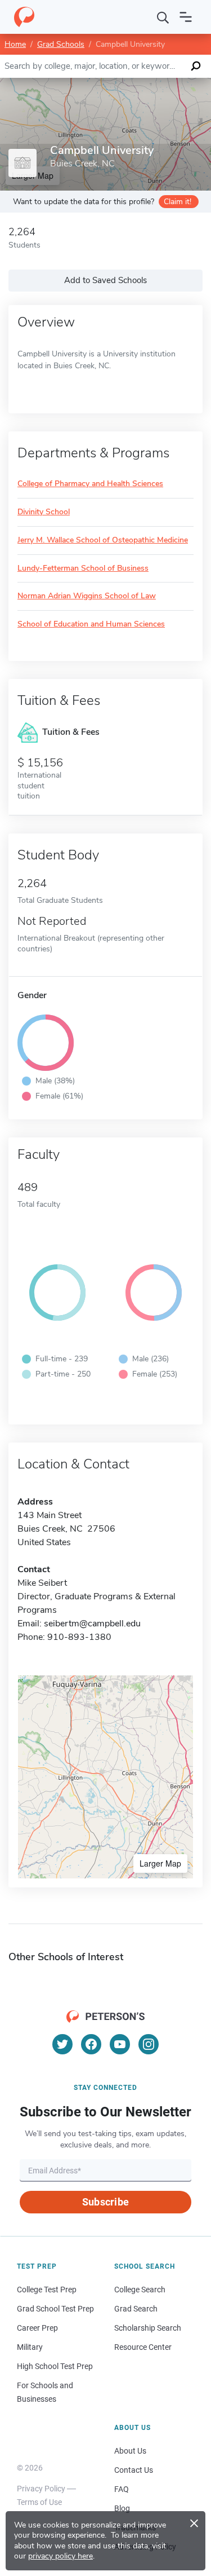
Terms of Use (39, 2502)
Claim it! (178, 202)
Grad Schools (61, 44)
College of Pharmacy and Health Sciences (90, 484)
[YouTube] (120, 2044)
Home (15, 44)
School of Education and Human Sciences (91, 625)
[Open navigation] (186, 17)
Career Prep (37, 2328)
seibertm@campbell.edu (92, 1624)
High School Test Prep (55, 2366)
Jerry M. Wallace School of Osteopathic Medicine (103, 541)
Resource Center (143, 2347)
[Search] (163, 17)
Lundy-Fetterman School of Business (83, 569)
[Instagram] (149, 2044)
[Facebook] (91, 2044)
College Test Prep (47, 2290)
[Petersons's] (24, 17)
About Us (130, 2451)
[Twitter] (62, 2044)
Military (30, 2347)
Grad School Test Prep (55, 2309)
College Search (140, 2290)
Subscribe (105, 2202)
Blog (122, 2508)
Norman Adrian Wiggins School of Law (87, 596)
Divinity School (44, 512)
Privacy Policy (41, 2489)
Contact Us (134, 2470)
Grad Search (136, 2309)
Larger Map (160, 1863)
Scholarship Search (148, 2328)
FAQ (122, 2489)
